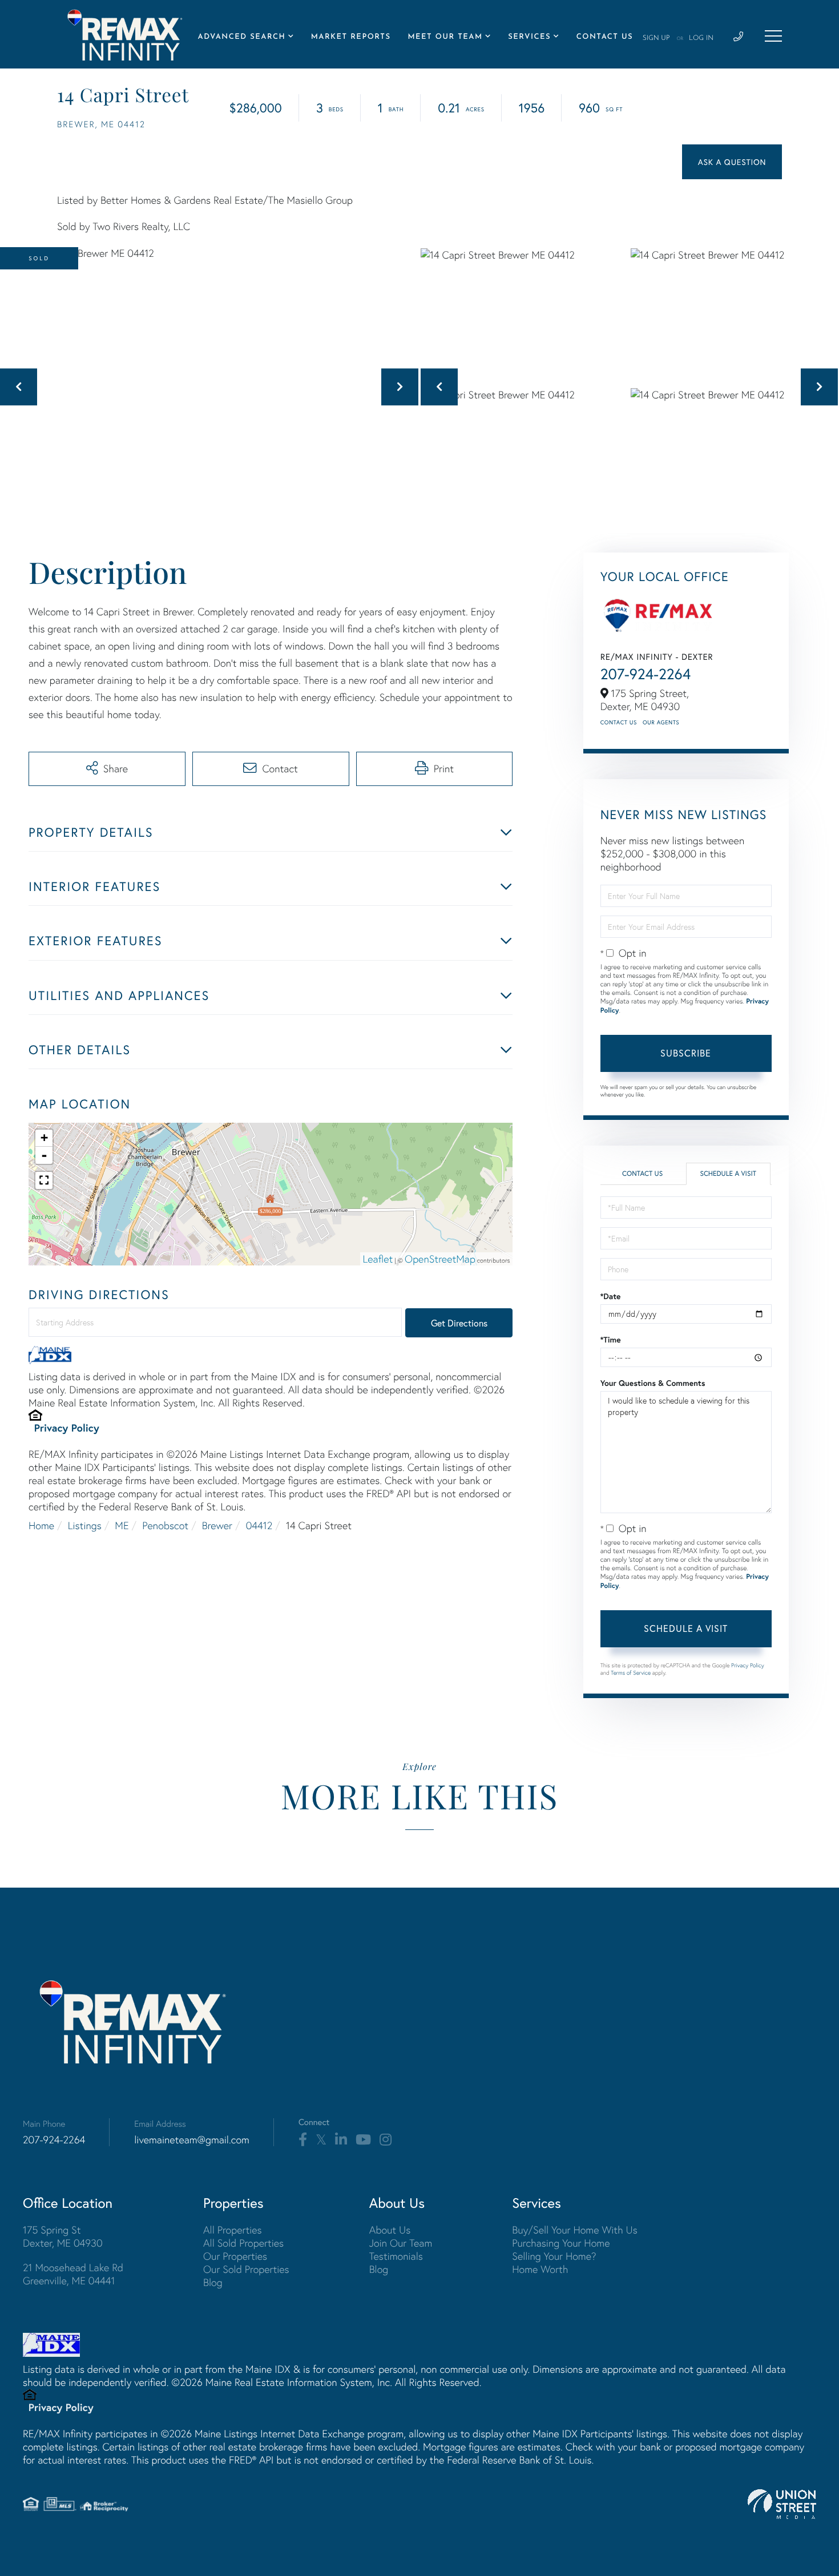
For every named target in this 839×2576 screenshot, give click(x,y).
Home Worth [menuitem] (540, 2269)
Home (41, 1525)
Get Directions (459, 1323)
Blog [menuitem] (213, 2282)
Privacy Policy (67, 1428)
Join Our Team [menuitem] (401, 2243)
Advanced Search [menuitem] (242, 37)
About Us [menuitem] (390, 2230)
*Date (611, 1296)
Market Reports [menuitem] (351, 37)
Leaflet (378, 1259)
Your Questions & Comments (653, 1383)
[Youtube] (363, 2140)
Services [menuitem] (529, 37)
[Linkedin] (341, 2140)
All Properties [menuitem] (233, 2230)
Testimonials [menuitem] (396, 2256)
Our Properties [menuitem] (235, 2256)
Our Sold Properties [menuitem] (246, 2269)
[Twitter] (321, 2140)
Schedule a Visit (728, 1174)
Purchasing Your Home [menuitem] (561, 2243)
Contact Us (619, 722)
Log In (701, 38)
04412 (259, 1525)
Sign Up (656, 38)
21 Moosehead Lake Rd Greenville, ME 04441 (73, 2274)
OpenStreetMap (440, 1259)
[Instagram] (386, 2140)
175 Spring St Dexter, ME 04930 (63, 2236)
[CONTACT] (732, 162)
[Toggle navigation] (773, 36)
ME (122, 1525)
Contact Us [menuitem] (605, 37)
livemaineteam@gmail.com (192, 2140)
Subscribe (686, 1053)
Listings (85, 1525)
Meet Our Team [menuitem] (445, 37)
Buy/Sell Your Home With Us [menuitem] (575, 2230)
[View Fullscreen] (44, 1180)
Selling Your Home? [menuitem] (554, 2256)
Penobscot (165, 1525)
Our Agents (661, 722)
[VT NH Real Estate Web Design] (782, 2504)
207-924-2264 (646, 674)
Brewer (217, 1525)
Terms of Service (631, 1673)
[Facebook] (303, 2140)
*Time (611, 1340)
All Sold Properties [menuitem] (243, 2243)
